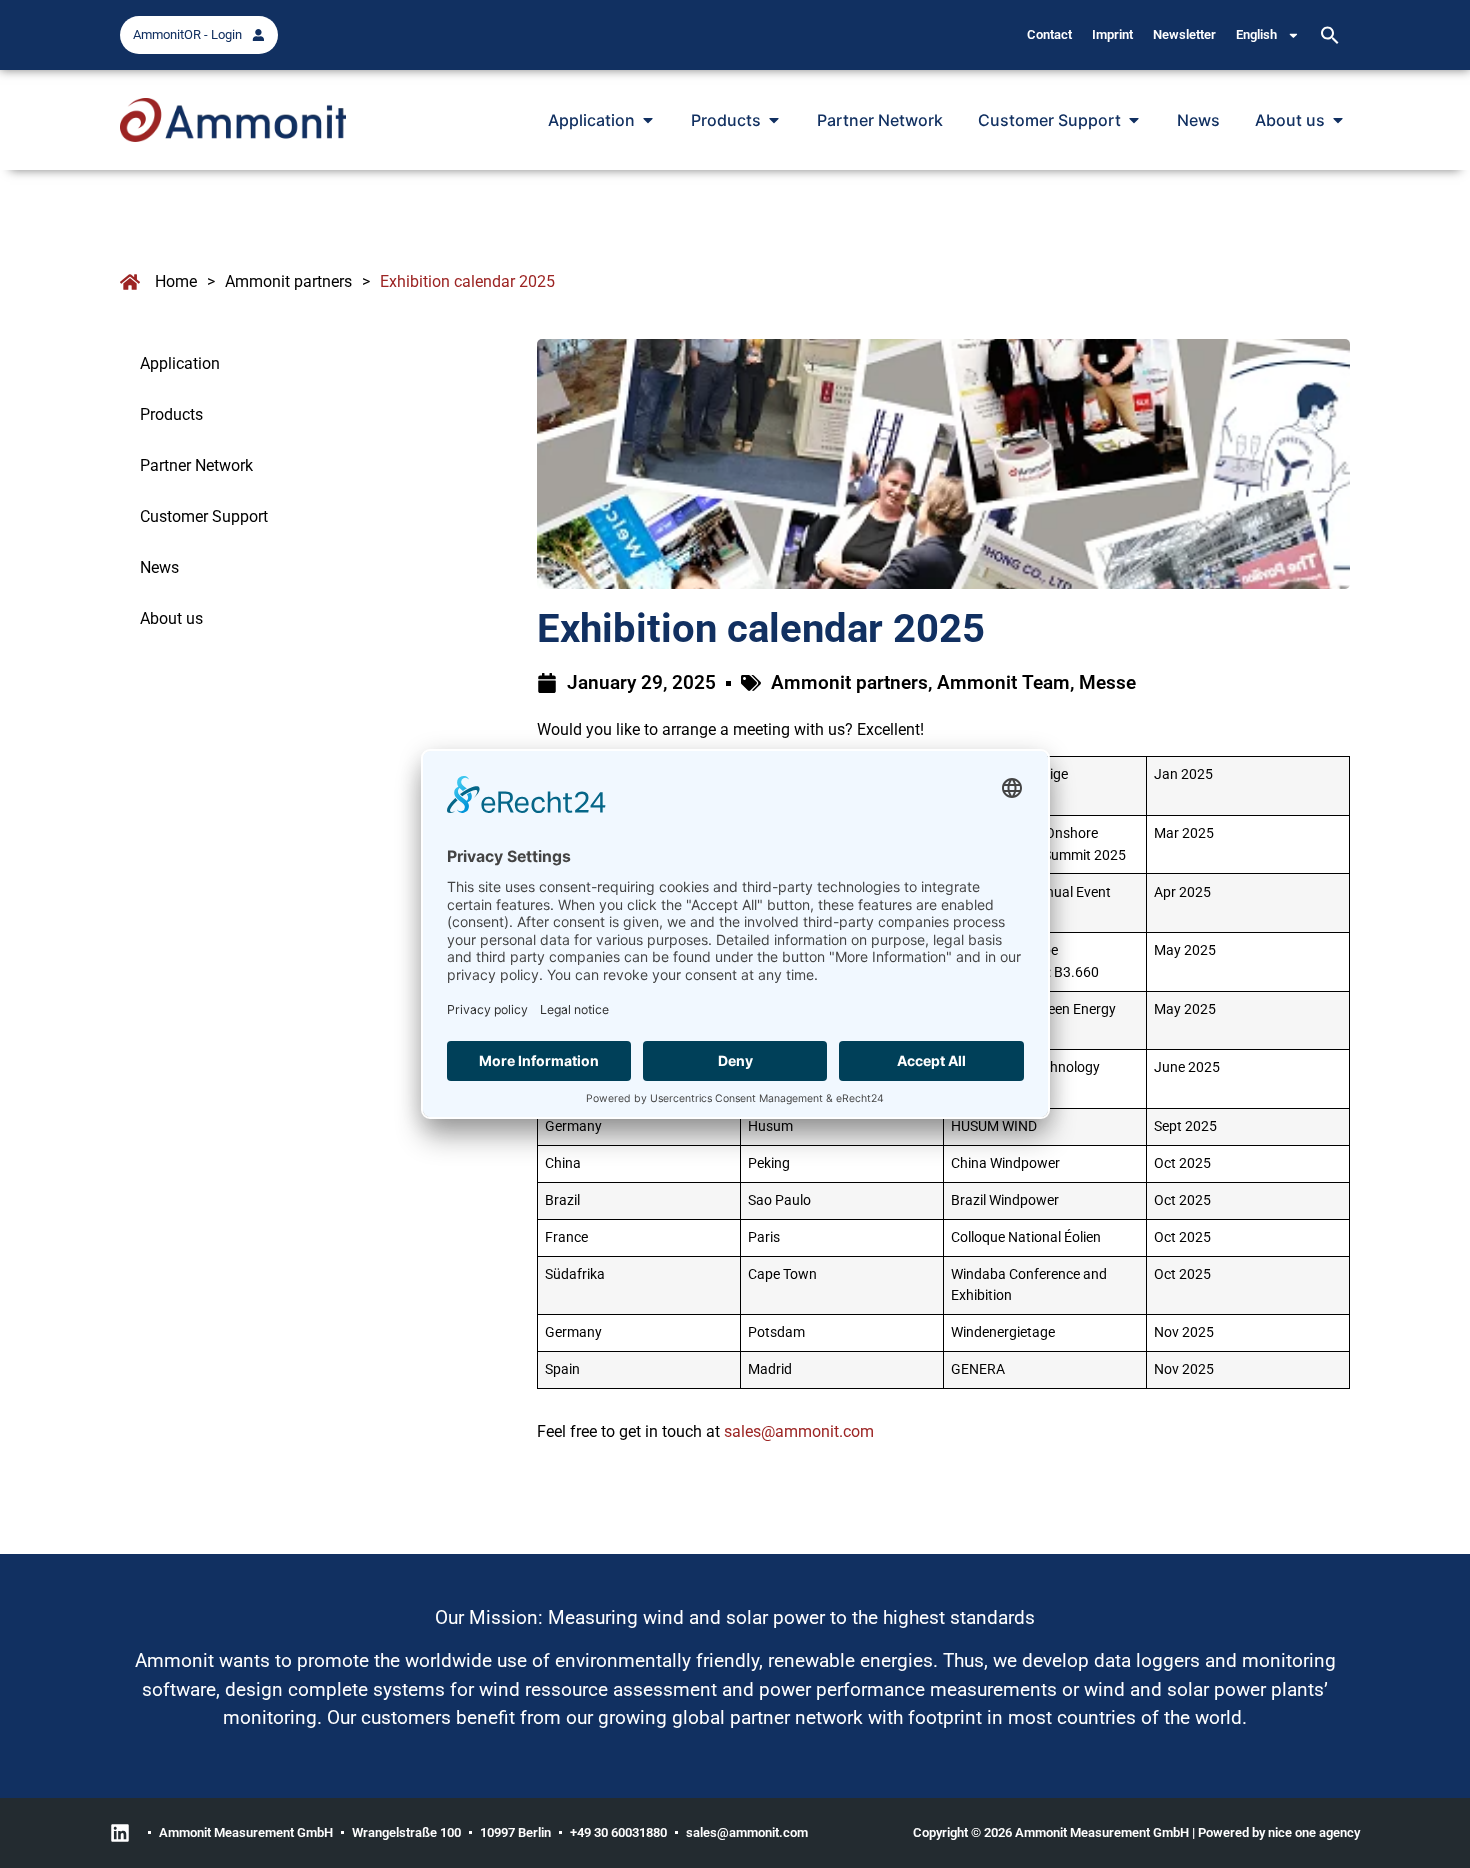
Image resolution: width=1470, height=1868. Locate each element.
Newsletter (1184, 34)
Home (176, 281)
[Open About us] (1338, 120)
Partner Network (196, 465)
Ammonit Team (1003, 682)
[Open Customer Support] (1134, 120)
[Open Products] (774, 120)
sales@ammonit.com (799, 1431)
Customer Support (204, 516)
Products (171, 414)
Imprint (1112, 34)
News (159, 567)
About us (171, 618)
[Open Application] (648, 120)
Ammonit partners (288, 281)
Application (180, 363)
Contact (1049, 34)
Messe (1107, 682)
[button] (1330, 35)
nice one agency (1314, 1832)
